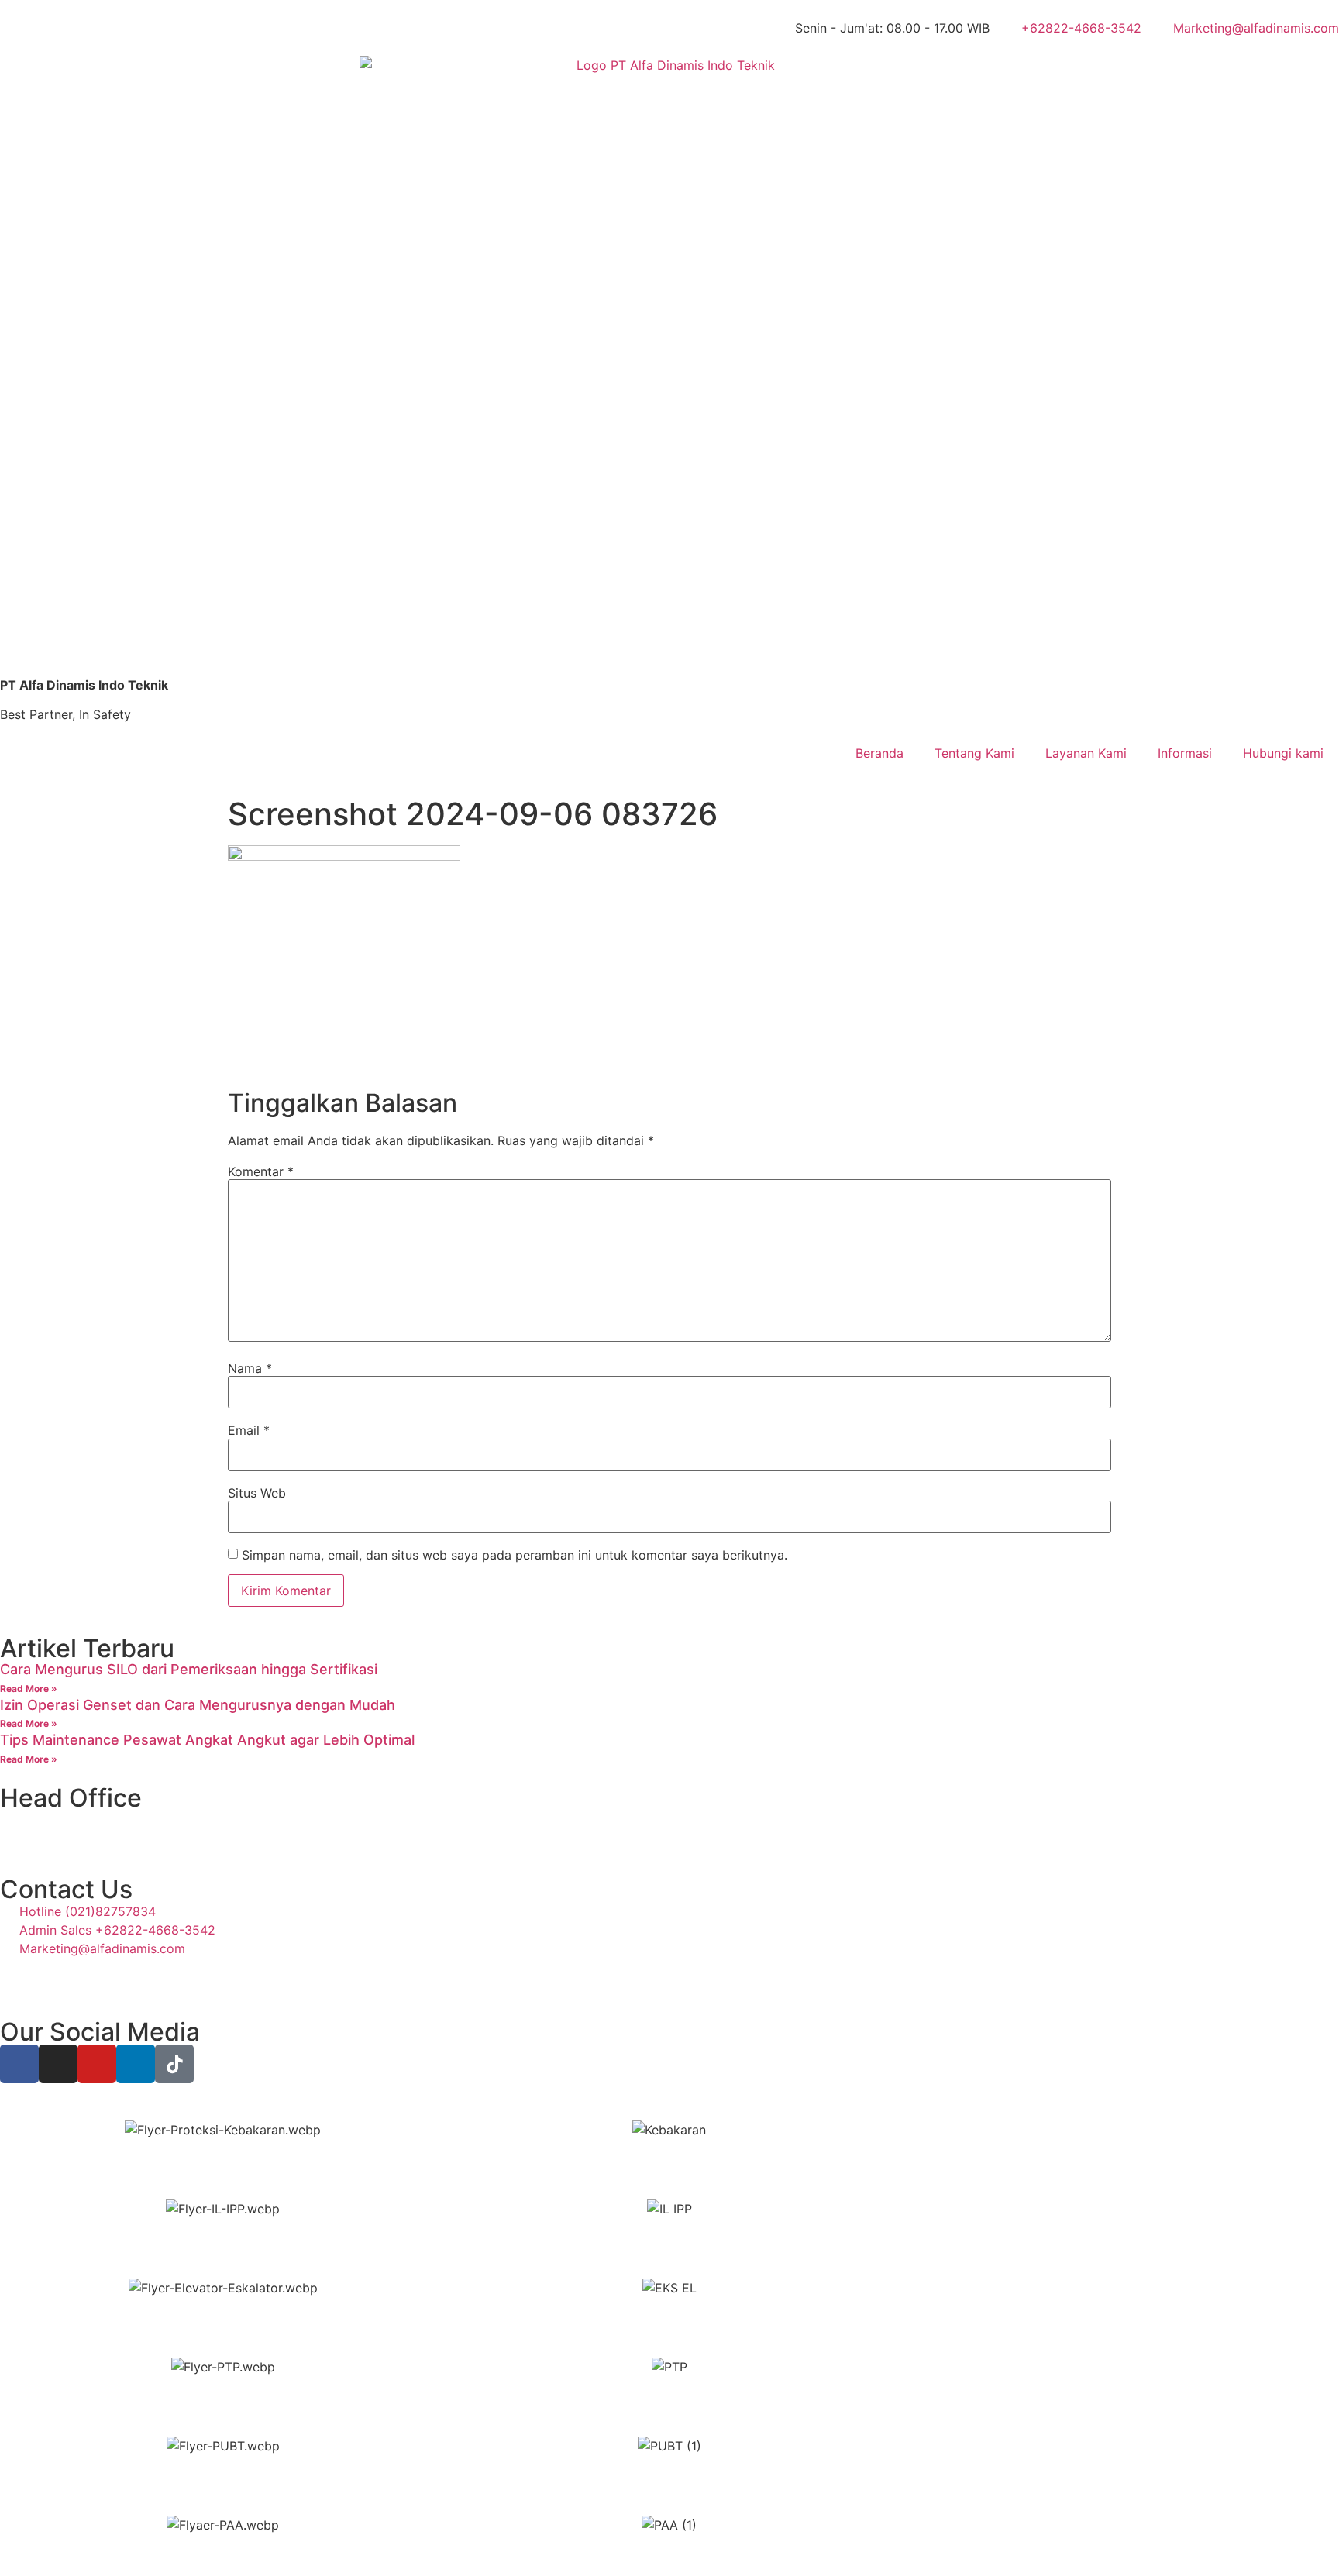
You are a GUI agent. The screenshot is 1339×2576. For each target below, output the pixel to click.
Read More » (29, 1689)
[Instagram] (58, 2064)
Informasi (1185, 753)
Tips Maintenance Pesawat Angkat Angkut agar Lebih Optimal (207, 1740)
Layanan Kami (1086, 753)
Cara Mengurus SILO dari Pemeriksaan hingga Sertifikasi (189, 1669)
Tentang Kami (974, 753)
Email (249, 1430)
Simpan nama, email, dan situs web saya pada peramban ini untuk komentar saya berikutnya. (515, 1555)
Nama (250, 1368)
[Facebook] (19, 2064)
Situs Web (257, 1493)
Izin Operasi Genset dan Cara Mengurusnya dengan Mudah (198, 1705)
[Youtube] (97, 2064)
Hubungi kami (1283, 753)
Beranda (879, 753)
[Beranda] (669, 366)
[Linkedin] (136, 2064)
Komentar (261, 1171)
